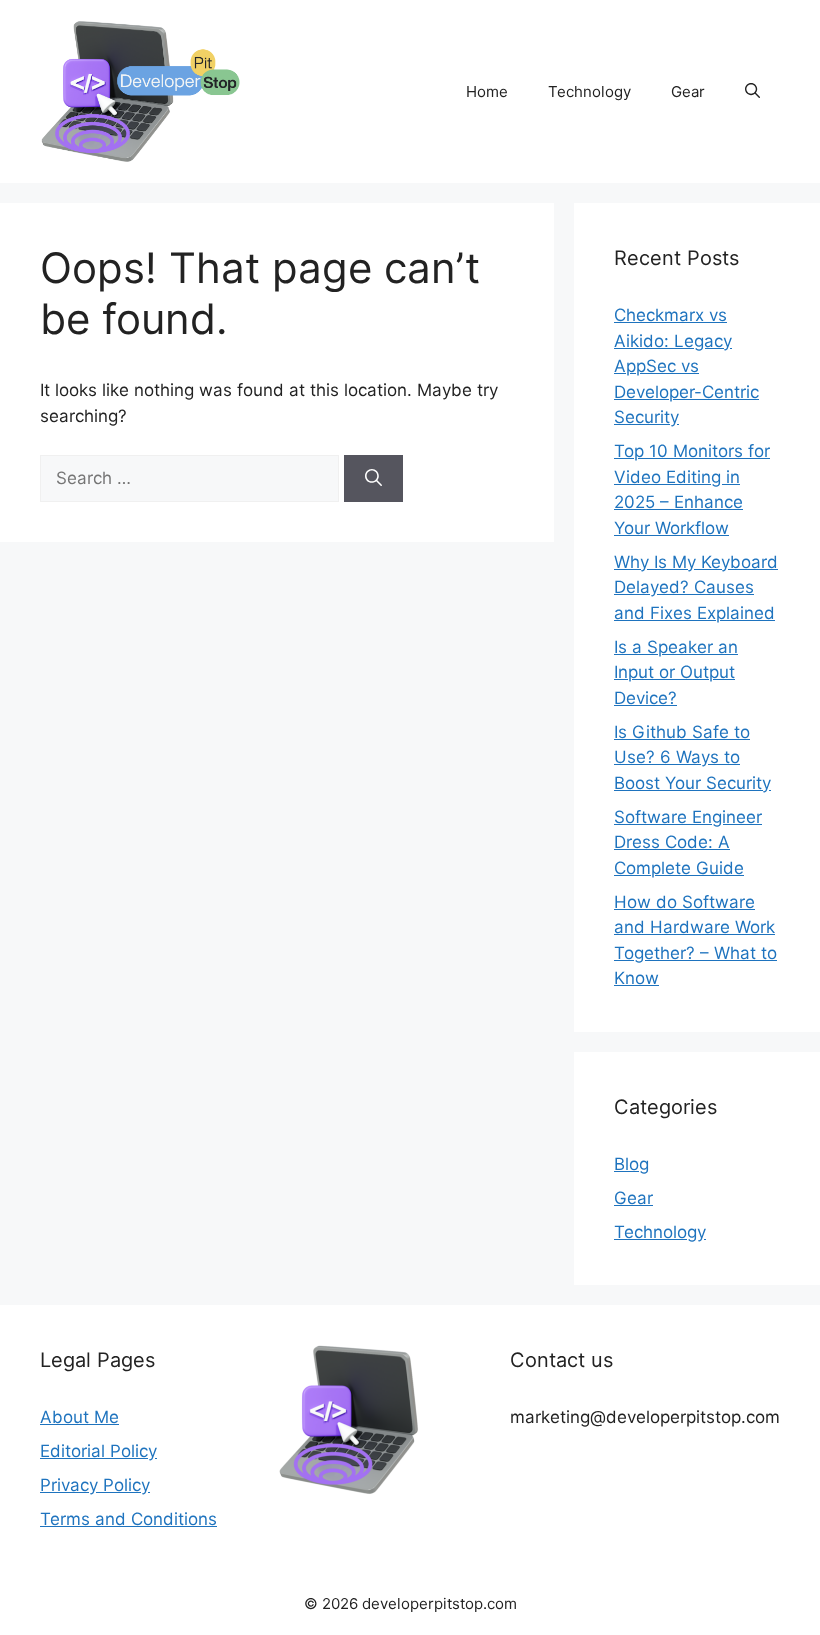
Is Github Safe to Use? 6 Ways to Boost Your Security (692, 757)
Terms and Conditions (128, 1519)
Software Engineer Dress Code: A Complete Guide (688, 842)
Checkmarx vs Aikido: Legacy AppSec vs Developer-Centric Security (686, 366)
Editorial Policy (98, 1451)
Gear (688, 91)
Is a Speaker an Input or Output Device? (676, 672)
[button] (752, 92)
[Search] (373, 479)
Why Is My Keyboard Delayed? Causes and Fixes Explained (696, 587)
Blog (631, 1164)
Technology (589, 91)
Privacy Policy (95, 1485)
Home (487, 91)
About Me (79, 1417)
